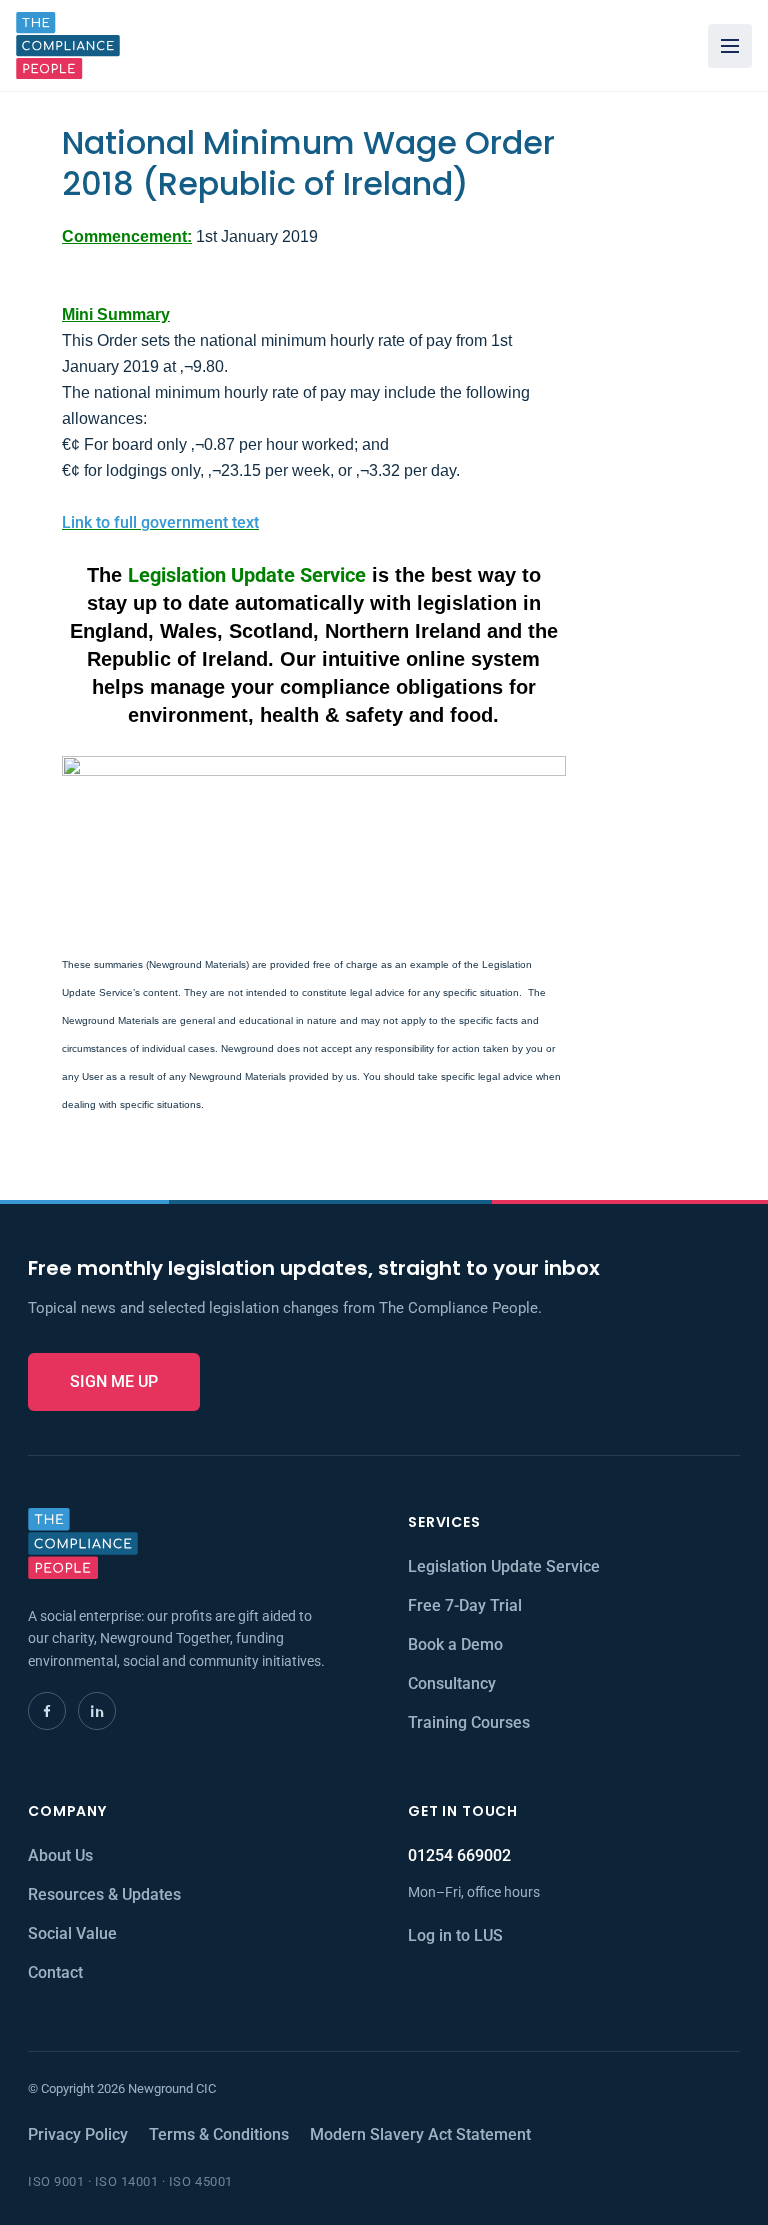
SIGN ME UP (114, 1381)
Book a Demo (455, 1644)
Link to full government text (160, 522)
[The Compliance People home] (68, 45)
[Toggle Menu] (730, 46)
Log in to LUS (455, 1935)
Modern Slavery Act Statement (420, 2134)
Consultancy (452, 1683)
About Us (60, 1855)
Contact (55, 1972)
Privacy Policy (78, 2134)
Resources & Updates (104, 1894)
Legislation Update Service (504, 1566)
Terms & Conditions (219, 2134)
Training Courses (469, 1722)
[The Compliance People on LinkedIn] (97, 1711)
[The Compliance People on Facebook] (47, 1711)
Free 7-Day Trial (465, 1605)
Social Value (72, 1933)
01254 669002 (459, 1855)
